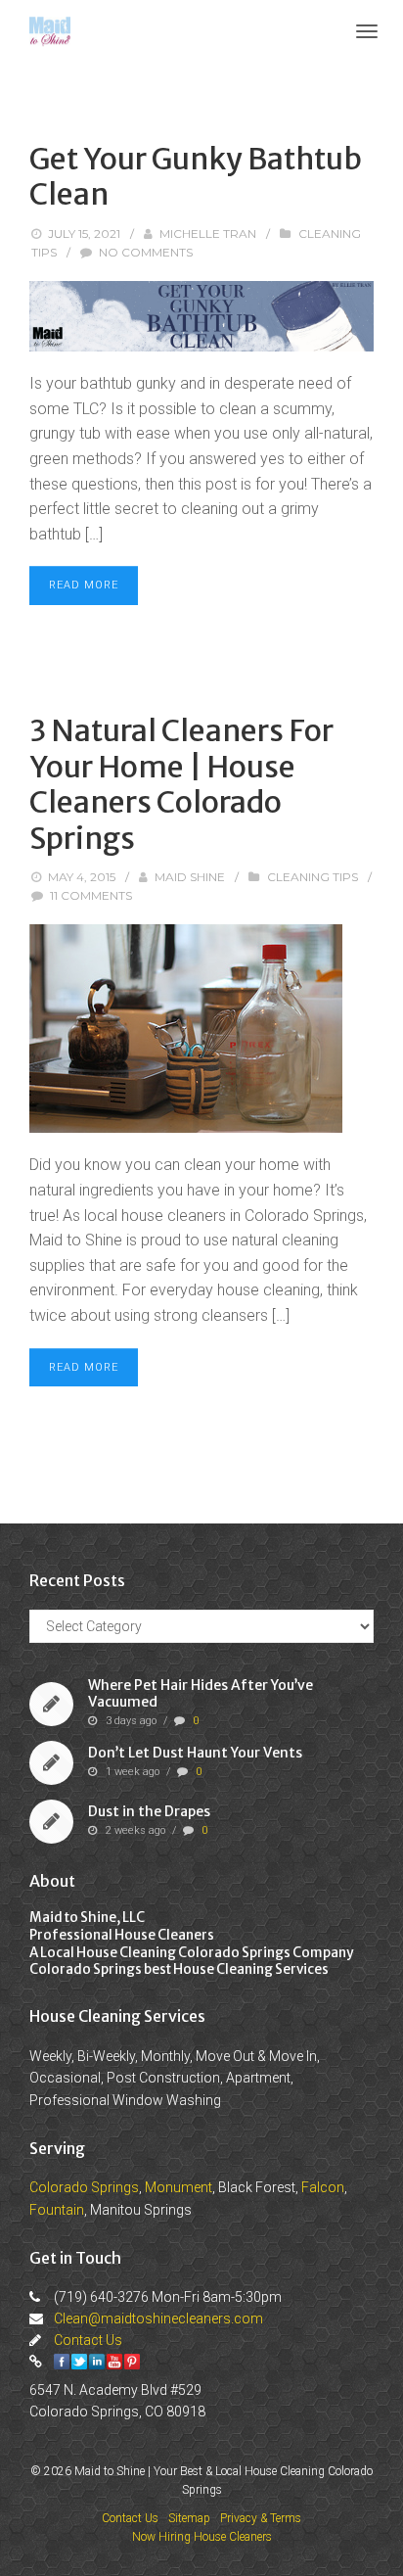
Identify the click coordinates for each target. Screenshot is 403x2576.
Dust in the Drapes (149, 1811)
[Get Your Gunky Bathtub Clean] (201, 316)
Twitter (79, 2362)
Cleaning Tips (313, 877)
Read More (84, 585)
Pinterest (132, 2362)
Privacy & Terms (261, 2518)
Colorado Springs (84, 2187)
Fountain (57, 2210)
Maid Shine (190, 877)
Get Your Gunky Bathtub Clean (196, 176)
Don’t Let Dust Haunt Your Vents (195, 1753)
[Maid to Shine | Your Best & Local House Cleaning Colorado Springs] (50, 30)
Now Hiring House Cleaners (202, 2537)
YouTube (114, 2362)
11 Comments (91, 895)
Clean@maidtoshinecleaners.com (158, 2318)
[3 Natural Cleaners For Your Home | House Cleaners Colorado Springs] (201, 1029)
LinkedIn (97, 2362)
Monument (179, 2187)
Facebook (62, 2362)
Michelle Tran (208, 234)
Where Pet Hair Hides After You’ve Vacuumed (201, 1694)
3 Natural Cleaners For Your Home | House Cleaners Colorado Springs (181, 784)
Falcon (323, 2187)
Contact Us (88, 2340)
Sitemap (189, 2518)
